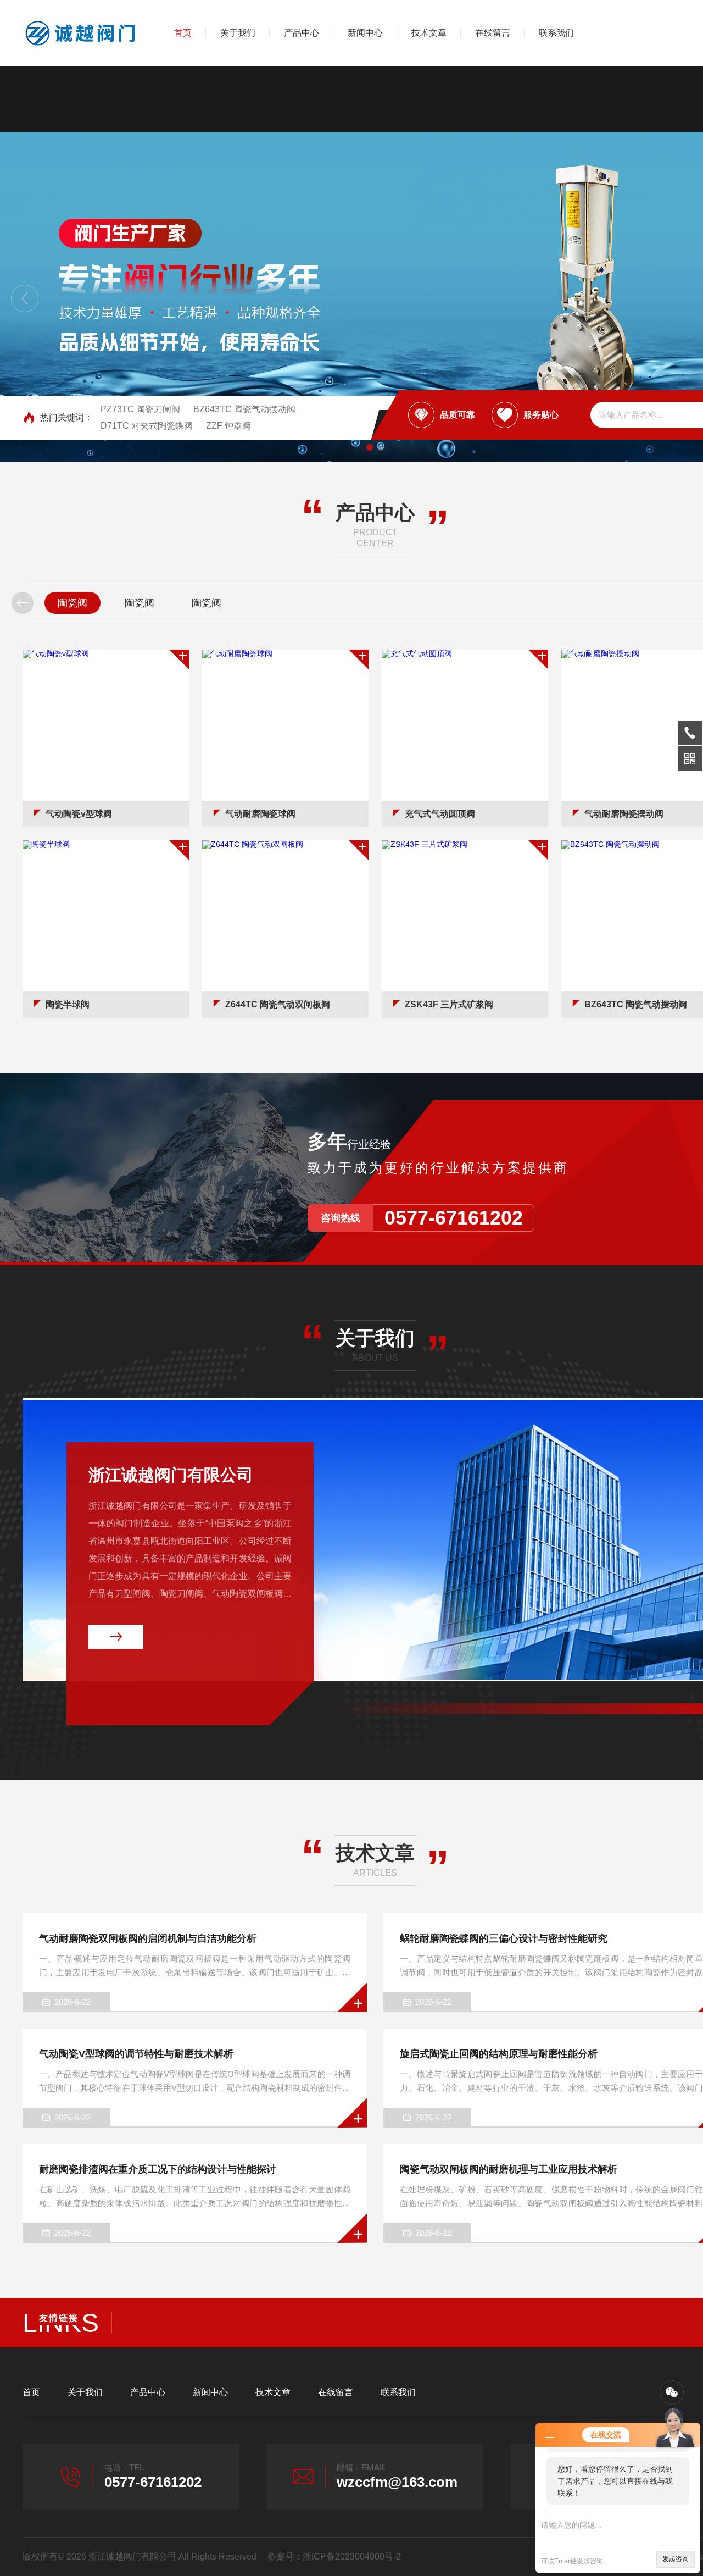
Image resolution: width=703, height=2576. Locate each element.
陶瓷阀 (72, 603)
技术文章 (429, 33)
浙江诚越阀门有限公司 (171, 1475)
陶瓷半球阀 (68, 1004)
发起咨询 (676, 2559)
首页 (183, 33)
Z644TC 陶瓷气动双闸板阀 (278, 1004)
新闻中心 (365, 33)
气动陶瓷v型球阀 (79, 814)
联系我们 (556, 33)
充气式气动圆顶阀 (440, 814)
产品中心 (302, 33)
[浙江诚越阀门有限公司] (80, 33)
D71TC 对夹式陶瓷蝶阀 (147, 426)
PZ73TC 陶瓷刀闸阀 (140, 409)
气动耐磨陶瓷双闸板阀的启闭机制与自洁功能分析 (148, 1938)
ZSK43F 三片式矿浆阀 (449, 1004)
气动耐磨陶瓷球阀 (260, 814)
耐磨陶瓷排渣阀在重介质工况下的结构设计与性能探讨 (158, 2169)
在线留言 (493, 33)
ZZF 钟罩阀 (228, 426)
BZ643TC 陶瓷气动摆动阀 (244, 409)
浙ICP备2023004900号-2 (352, 2556)
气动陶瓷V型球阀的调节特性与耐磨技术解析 (136, 2054)
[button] (25, 298)
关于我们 (238, 33)
